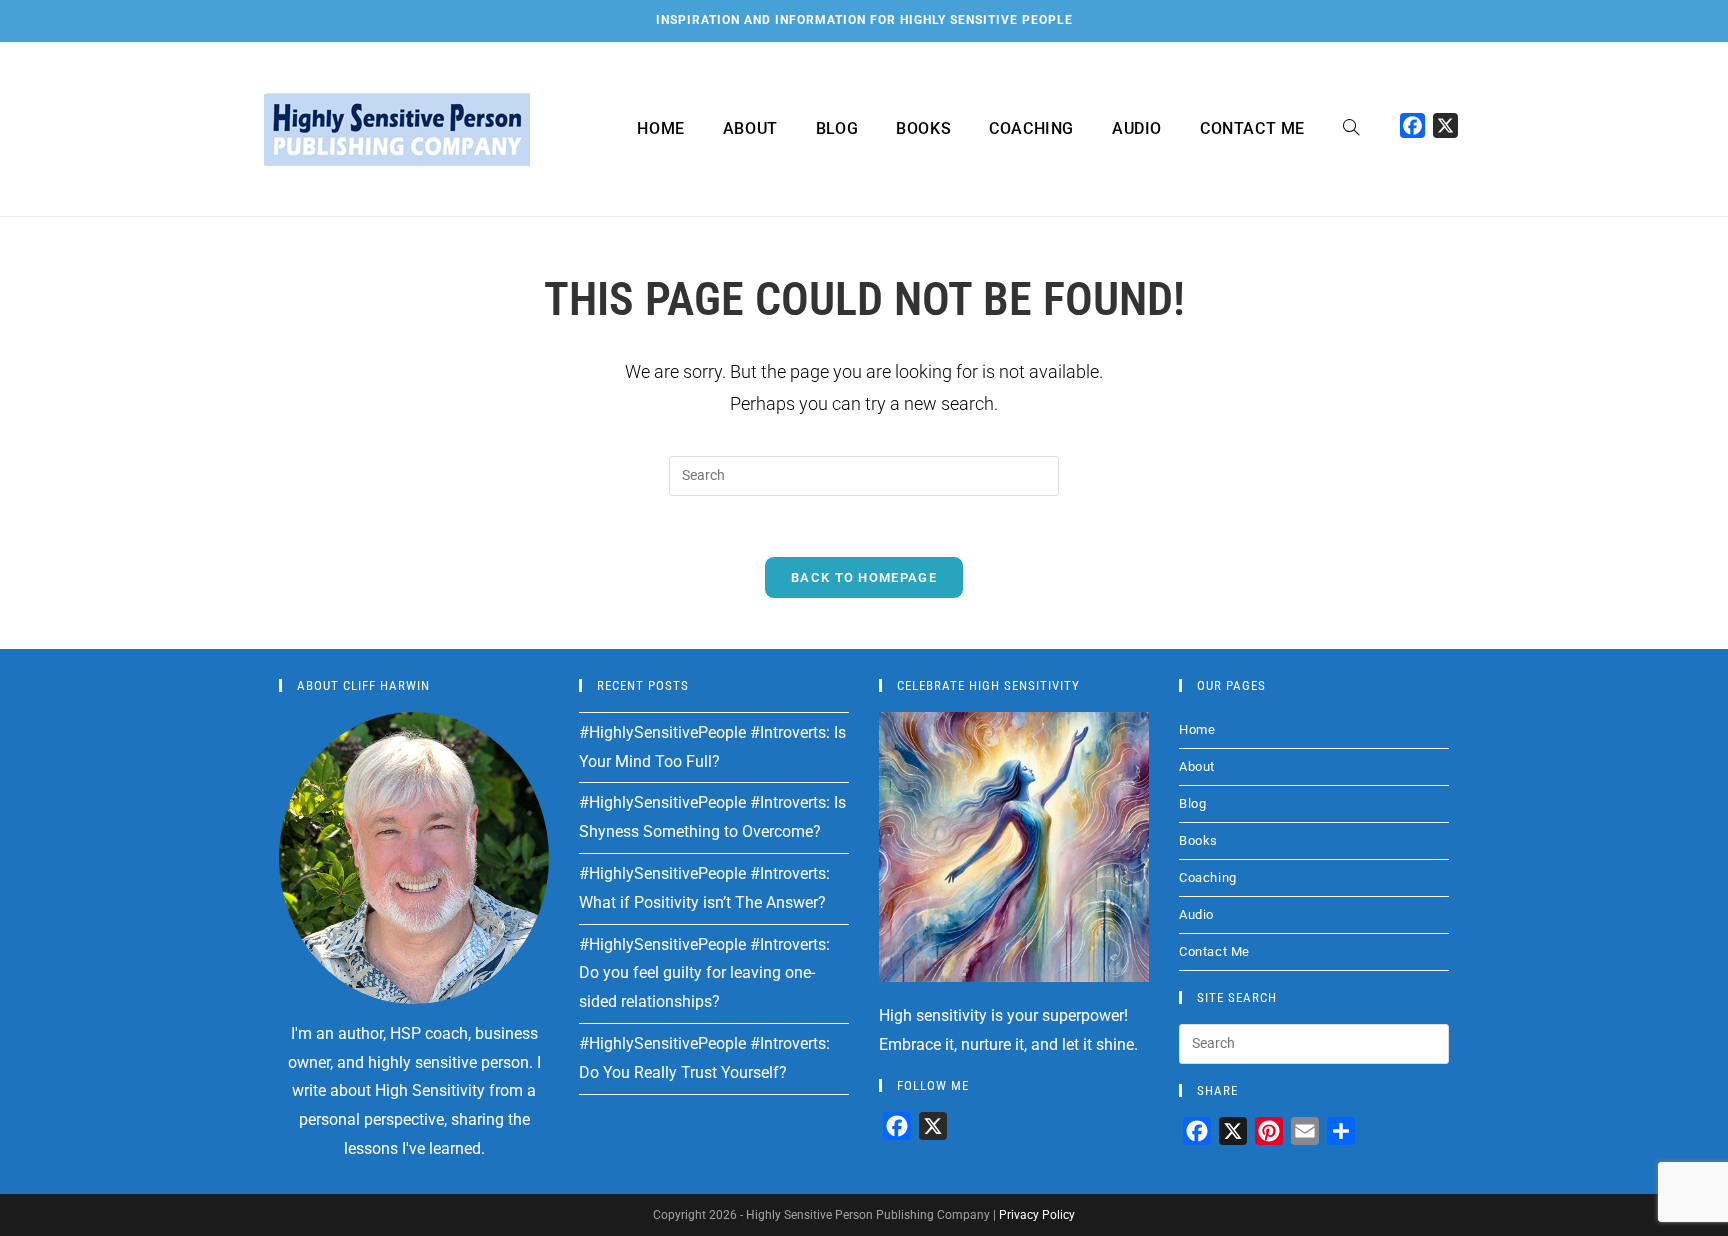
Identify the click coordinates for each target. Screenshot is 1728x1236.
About (1197, 766)
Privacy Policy (1037, 1215)
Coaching (1208, 877)
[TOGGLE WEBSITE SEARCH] (1351, 129)
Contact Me (1214, 951)
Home (1197, 729)
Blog (1192, 803)
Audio (1196, 914)
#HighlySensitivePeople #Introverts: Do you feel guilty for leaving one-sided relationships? (704, 973)
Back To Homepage (864, 577)
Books (1198, 840)
